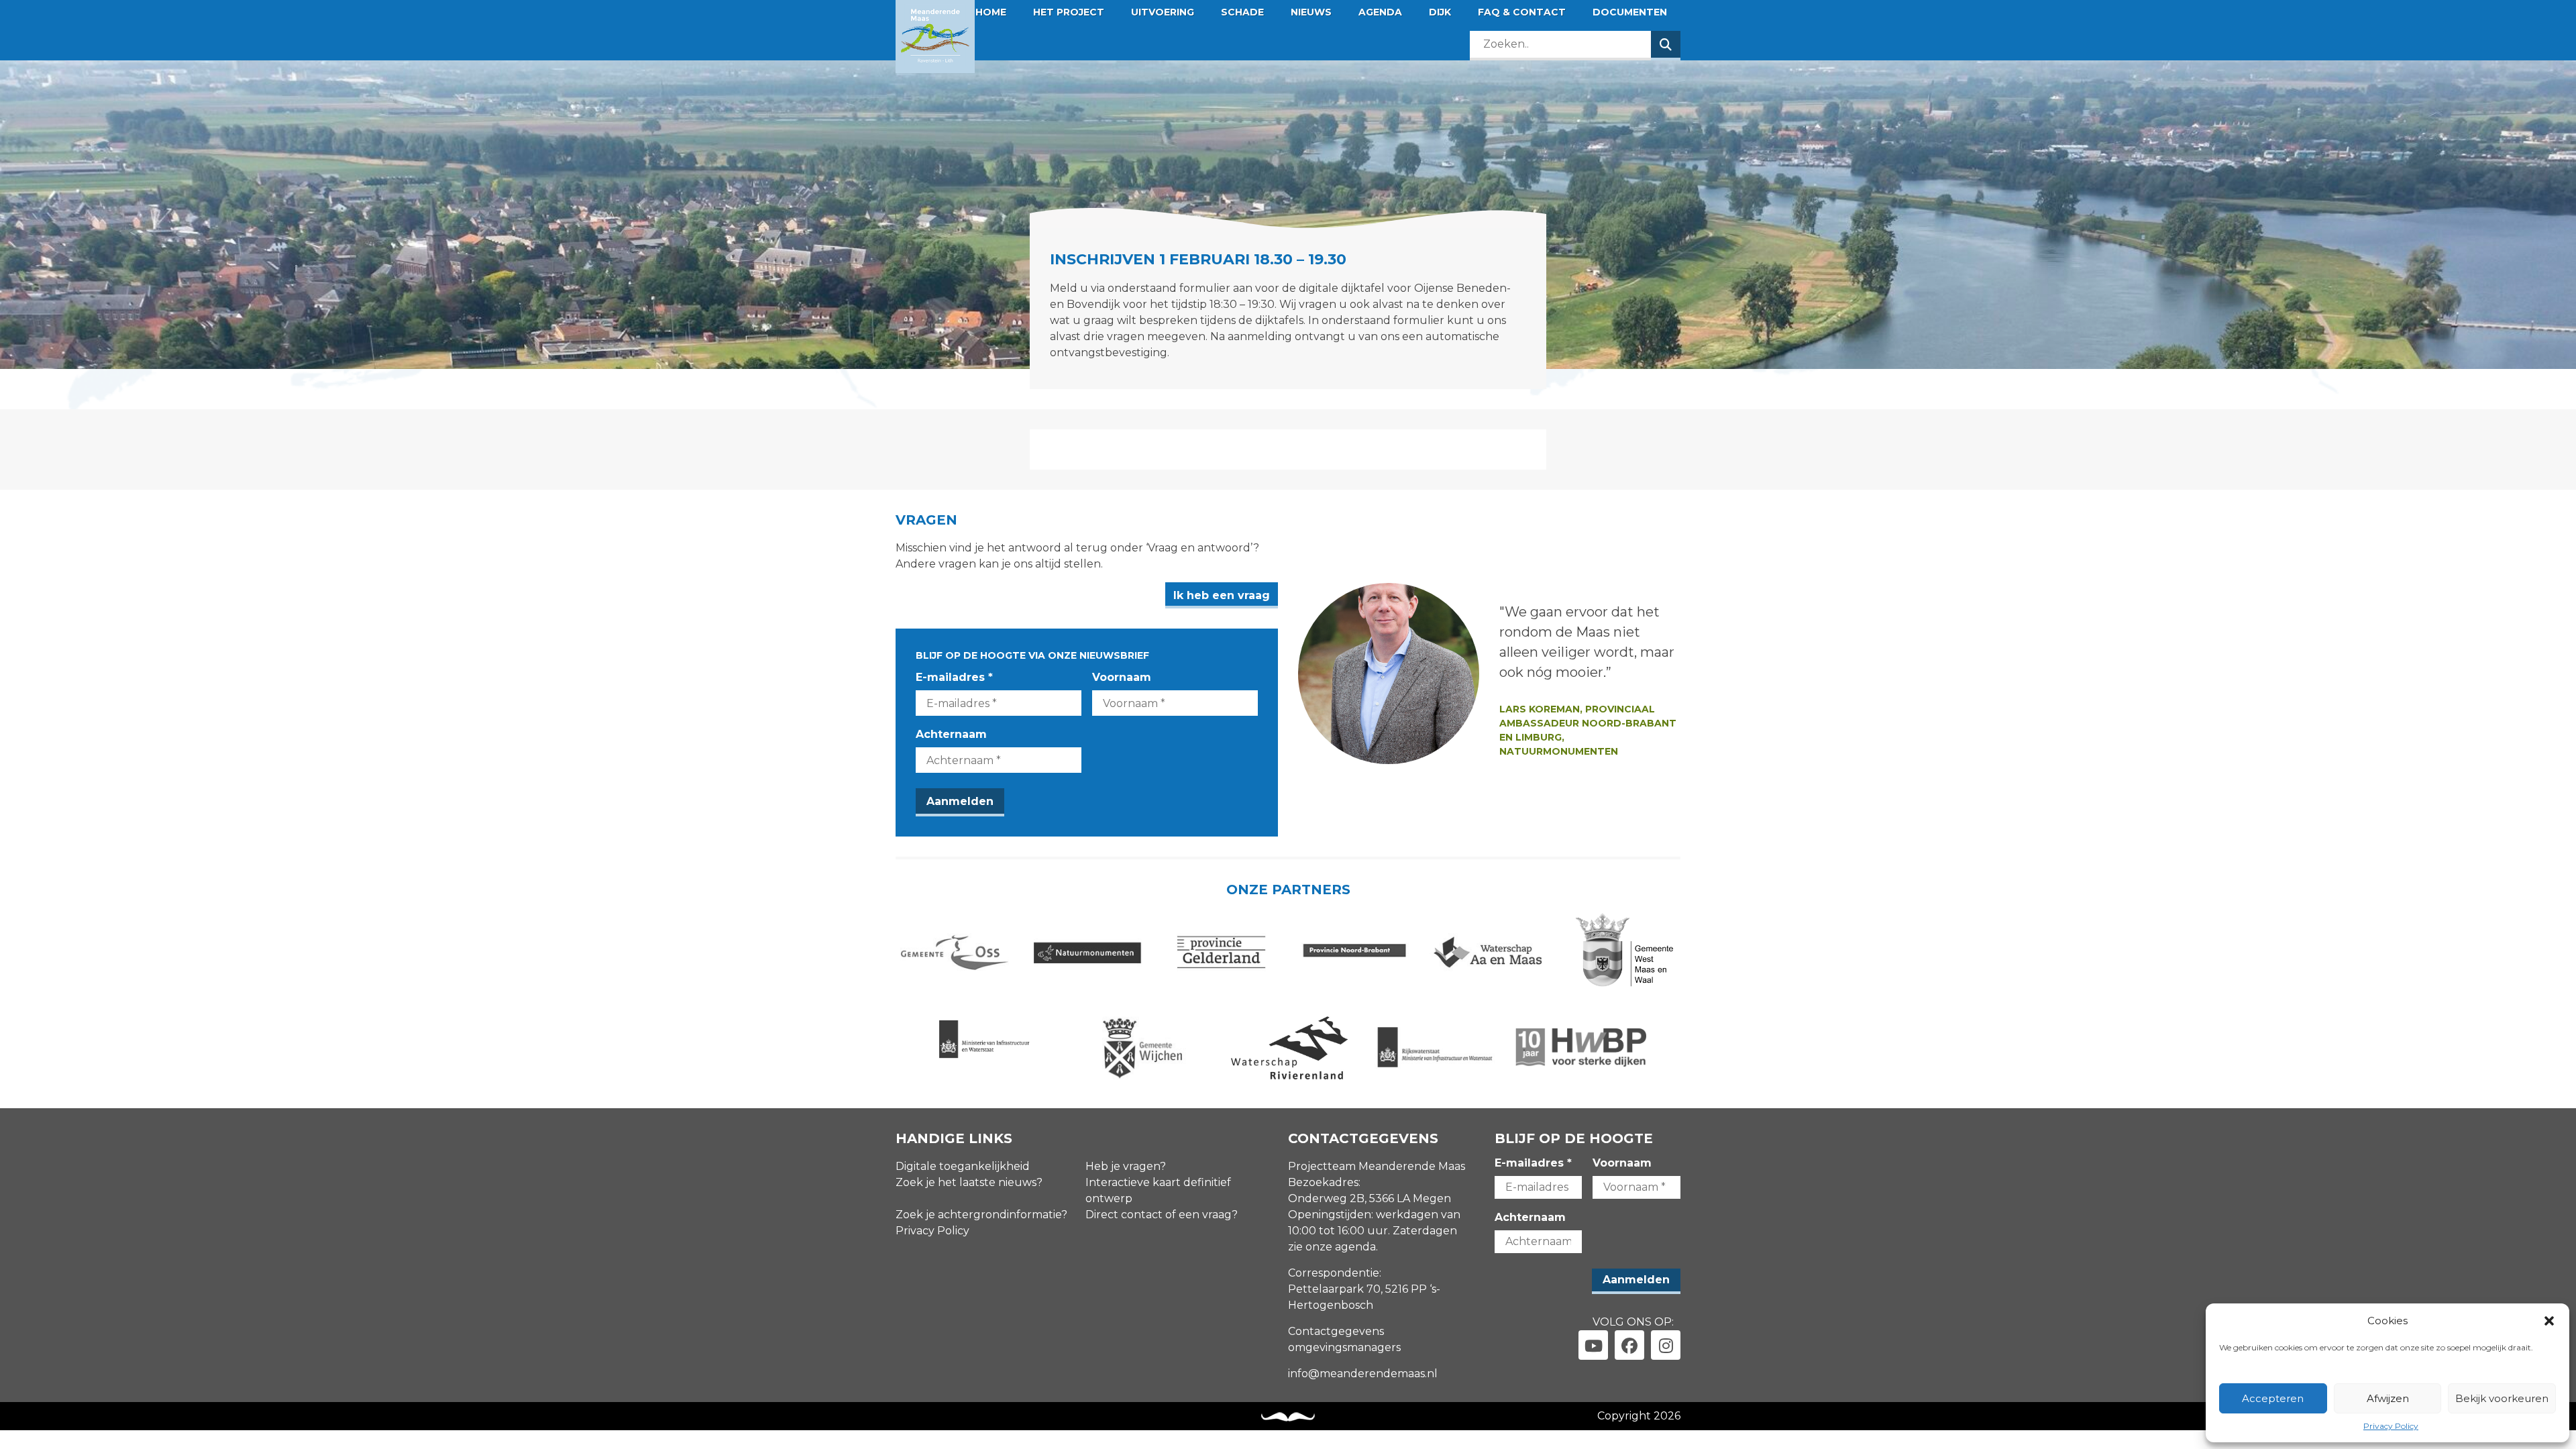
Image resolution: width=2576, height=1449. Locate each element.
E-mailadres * (954, 677)
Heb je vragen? (1126, 1166)
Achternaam (951, 734)
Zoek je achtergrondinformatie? (981, 1215)
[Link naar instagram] (1666, 1345)
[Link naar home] (935, 37)
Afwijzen (2388, 1398)
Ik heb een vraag (1222, 595)
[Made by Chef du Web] (1288, 1417)
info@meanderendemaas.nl (1363, 1374)
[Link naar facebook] (1629, 1345)
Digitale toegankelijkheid (963, 1166)
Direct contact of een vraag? (1162, 1215)
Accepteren (2273, 1398)
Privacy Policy (2391, 1426)
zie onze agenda (1332, 1247)
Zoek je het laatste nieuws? (969, 1182)
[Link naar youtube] (1593, 1345)
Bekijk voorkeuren (2502, 1398)
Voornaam (1122, 677)
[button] (2549, 1321)
